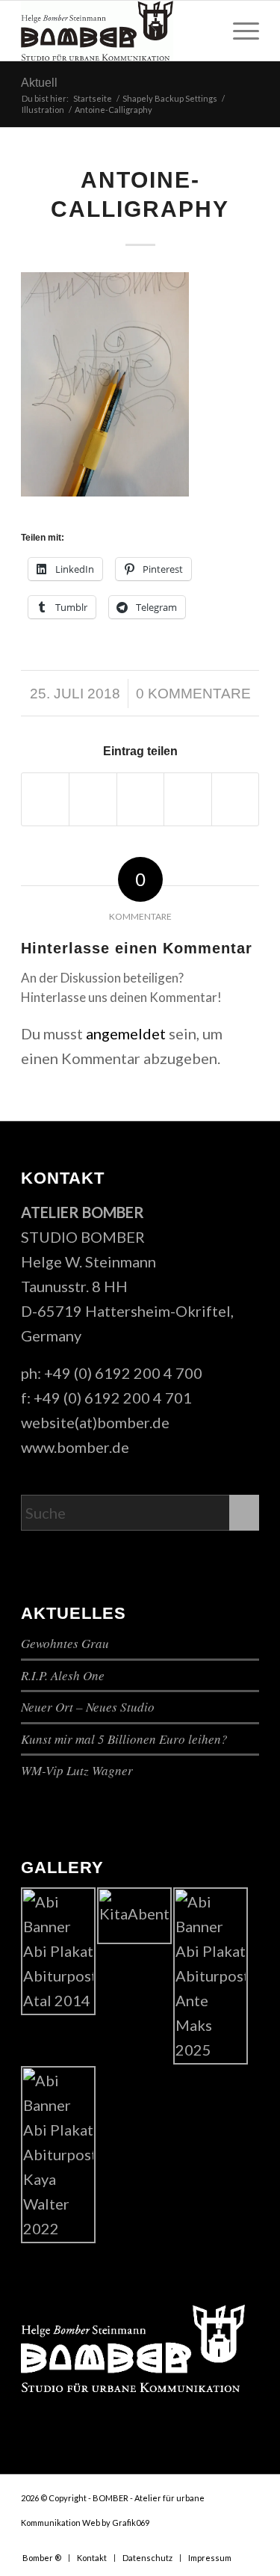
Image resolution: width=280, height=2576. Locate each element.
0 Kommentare (193, 694)
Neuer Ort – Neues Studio (88, 1707)
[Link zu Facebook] (203, 2542)
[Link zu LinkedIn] (248, 2542)
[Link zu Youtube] (225, 2542)
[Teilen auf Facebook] (45, 799)
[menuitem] (239, 31)
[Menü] (239, 31)
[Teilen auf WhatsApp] (140, 799)
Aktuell (39, 83)
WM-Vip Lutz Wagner (77, 1770)
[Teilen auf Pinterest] (187, 799)
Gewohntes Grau (65, 1643)
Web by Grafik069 (116, 2523)
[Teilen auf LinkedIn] (235, 799)
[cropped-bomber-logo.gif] (116, 31)
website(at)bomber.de (95, 1422)
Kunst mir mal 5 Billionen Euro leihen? (124, 1739)
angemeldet (126, 1033)
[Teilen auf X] (93, 799)
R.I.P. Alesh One (63, 1675)
